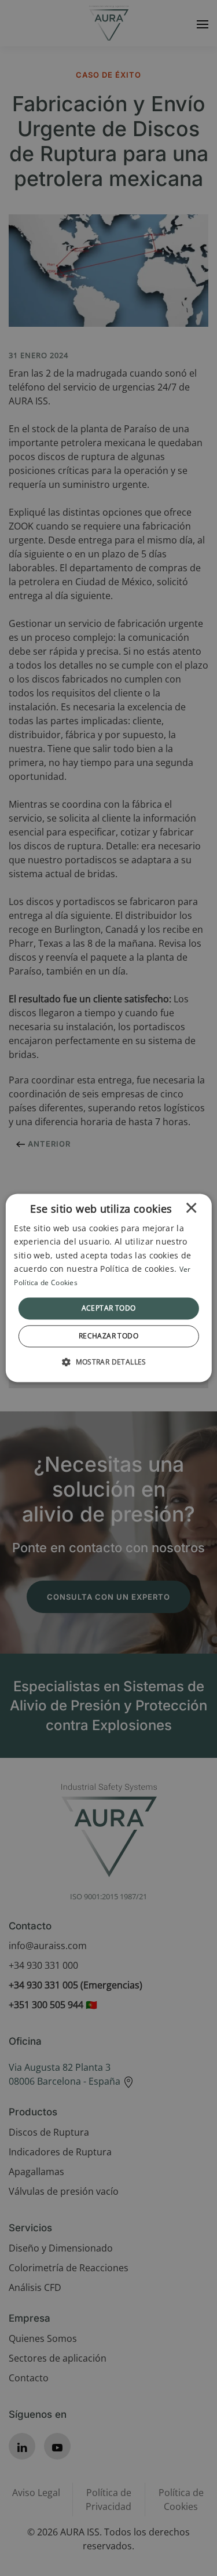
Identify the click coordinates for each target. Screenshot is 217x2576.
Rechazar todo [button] (108, 1336)
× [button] (191, 1211)
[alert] (108, 1288)
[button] (108, 1362)
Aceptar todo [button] (109, 1308)
